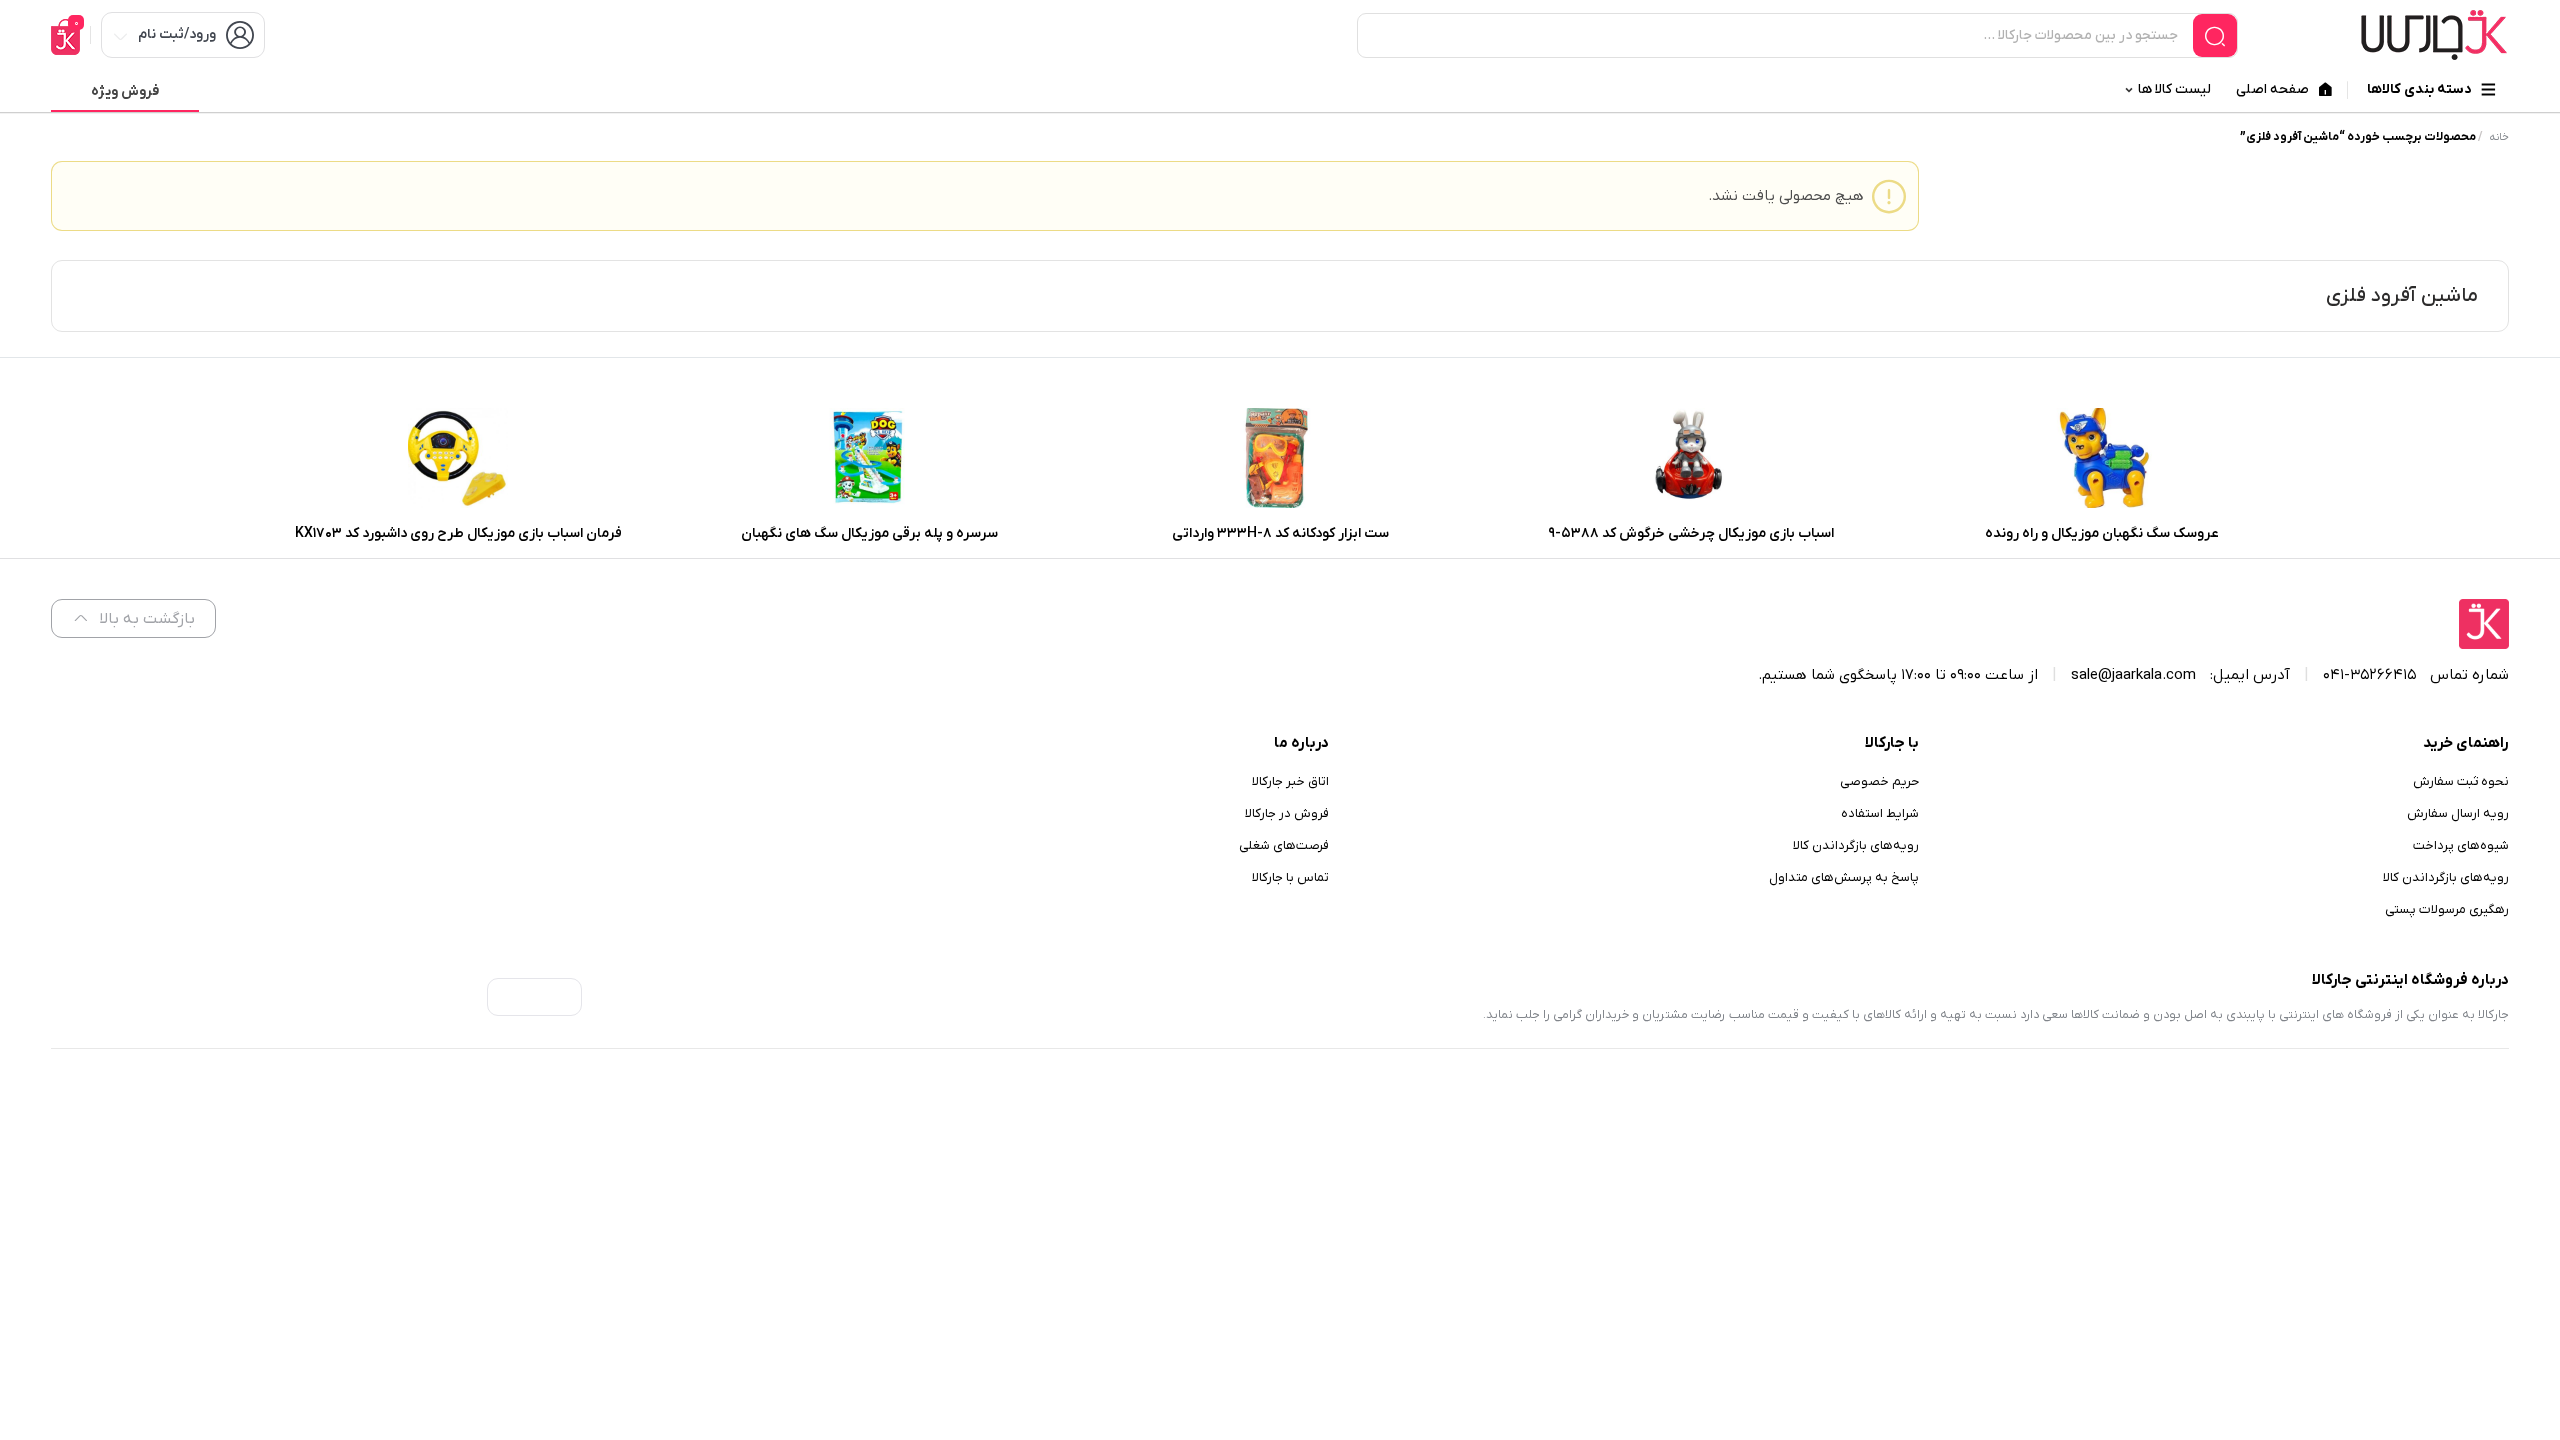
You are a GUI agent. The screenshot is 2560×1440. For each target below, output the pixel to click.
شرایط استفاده (1880, 813)
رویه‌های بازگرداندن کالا (2446, 877)
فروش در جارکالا (1287, 813)
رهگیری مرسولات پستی (2447, 909)
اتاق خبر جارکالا (1290, 781)
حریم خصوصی (1879, 781)
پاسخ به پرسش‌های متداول (1844, 877)
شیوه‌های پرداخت (2461, 845)
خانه (2499, 137)
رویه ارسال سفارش (2458, 813)
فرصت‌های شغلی (1284, 845)
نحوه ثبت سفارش (2461, 781)
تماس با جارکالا (1290, 877)
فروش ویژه (125, 91)
